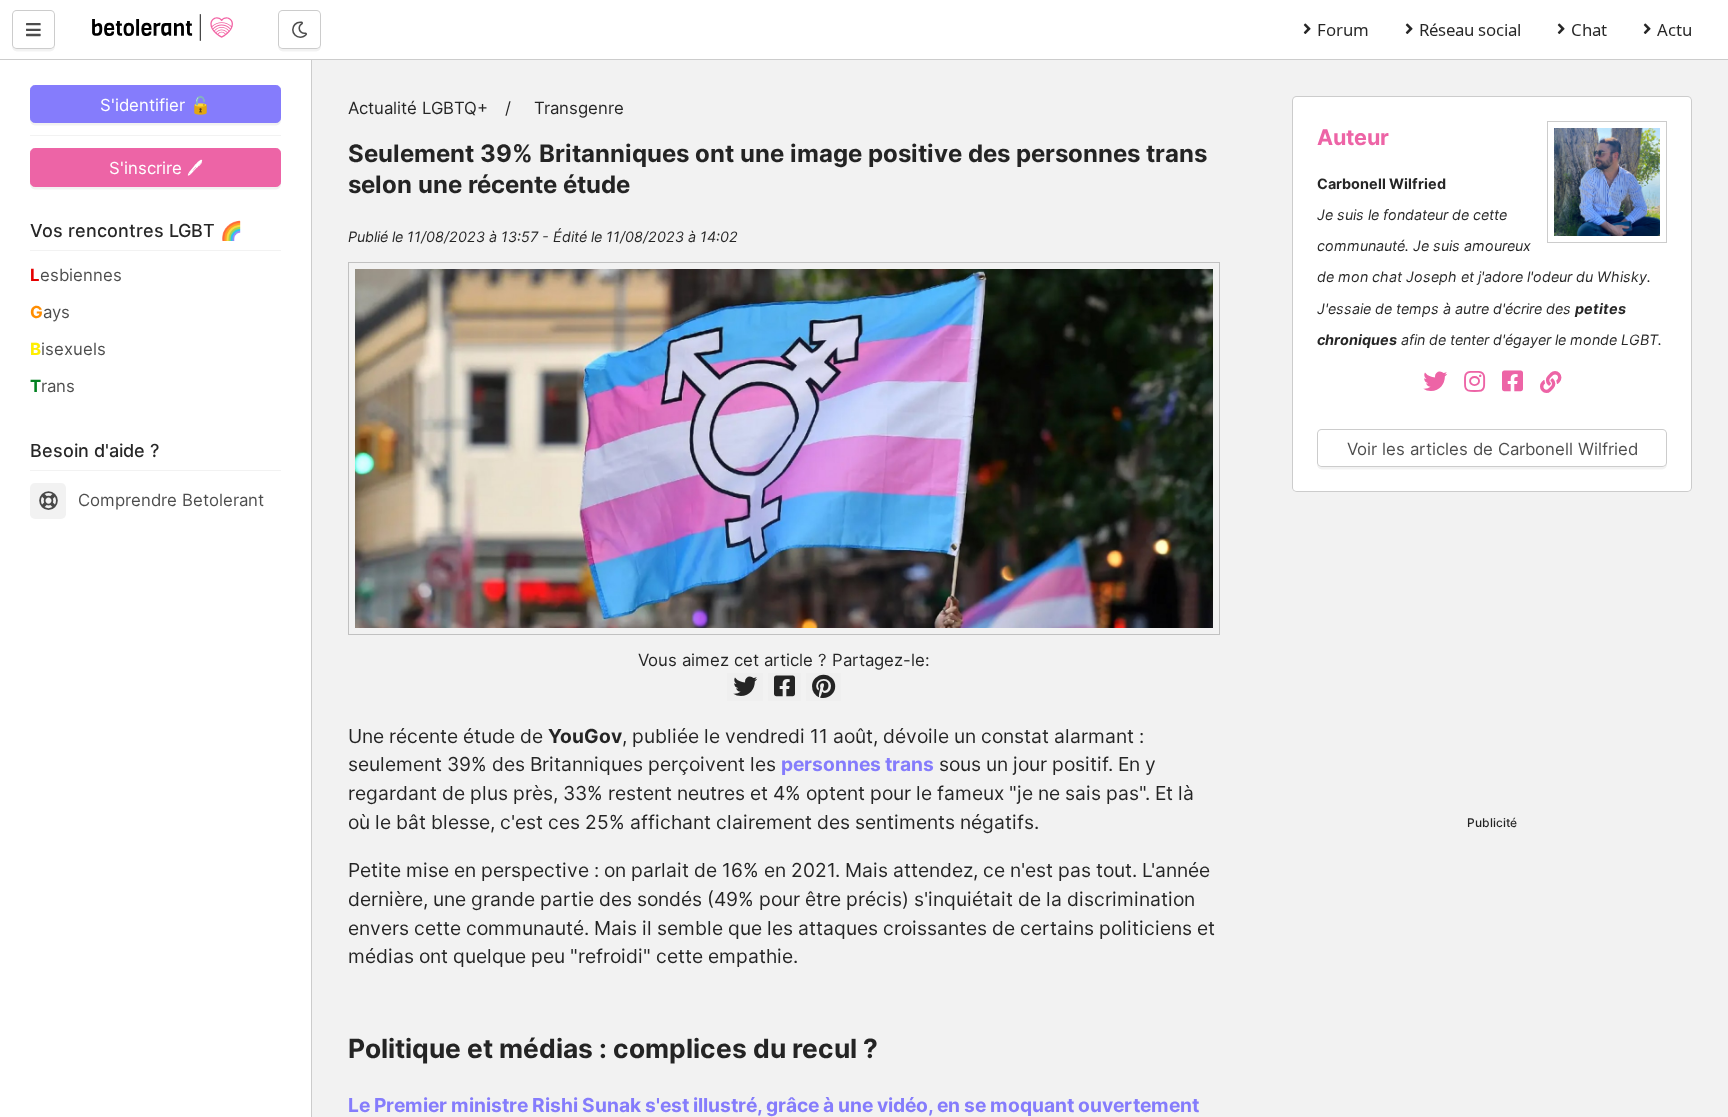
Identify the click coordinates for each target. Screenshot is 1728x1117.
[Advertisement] (1492, 657)
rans (52, 386)
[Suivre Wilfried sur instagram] (1483, 384)
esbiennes (76, 275)
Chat (1589, 29)
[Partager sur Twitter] (745, 686)
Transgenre (579, 108)
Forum (1343, 29)
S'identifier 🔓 (155, 105)
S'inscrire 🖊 (156, 168)
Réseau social (1470, 29)
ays (50, 312)
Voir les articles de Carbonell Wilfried (1492, 449)
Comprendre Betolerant (171, 500)
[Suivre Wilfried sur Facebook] (1521, 384)
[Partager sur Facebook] (784, 686)
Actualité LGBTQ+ (418, 108)
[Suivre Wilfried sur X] (1437, 384)
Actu (1674, 29)
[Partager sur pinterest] (823, 686)
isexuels (68, 349)
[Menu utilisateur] (33, 29)
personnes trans (857, 764)
